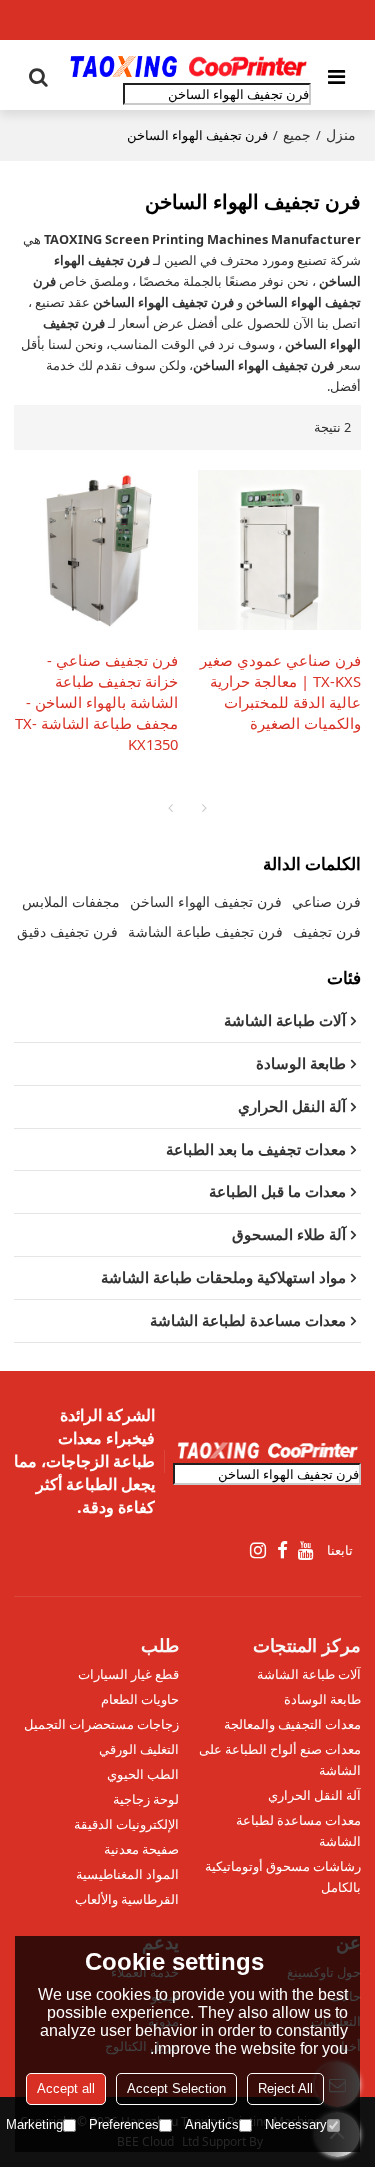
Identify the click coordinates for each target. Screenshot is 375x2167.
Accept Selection (176, 2088)
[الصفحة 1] (171, 808)
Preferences (124, 2124)
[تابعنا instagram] (259, 1551)
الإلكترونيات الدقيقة (126, 1824)
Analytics (212, 2124)
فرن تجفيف (327, 931)
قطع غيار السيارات (128, 1674)
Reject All (285, 2088)
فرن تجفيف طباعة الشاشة (205, 931)
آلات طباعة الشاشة (309, 1674)
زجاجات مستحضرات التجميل (101, 1724)
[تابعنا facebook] (282, 1551)
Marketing (34, 2124)
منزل (341, 134)
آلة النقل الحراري (314, 1795)
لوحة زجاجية (146, 1799)
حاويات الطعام (140, 1699)
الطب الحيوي (143, 1774)
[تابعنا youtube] (306, 1551)
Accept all (66, 2088)
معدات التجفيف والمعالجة (292, 1724)
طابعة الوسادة (322, 1699)
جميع (297, 134)
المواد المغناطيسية (127, 1874)
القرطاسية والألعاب (127, 1899)
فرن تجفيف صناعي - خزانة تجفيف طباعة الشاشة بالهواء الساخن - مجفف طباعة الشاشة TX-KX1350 (96, 702)
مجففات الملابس (71, 901)
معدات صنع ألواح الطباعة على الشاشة (280, 1759)
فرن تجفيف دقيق (67, 931)
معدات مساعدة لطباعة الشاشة (298, 1830)
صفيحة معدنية (141, 1849)
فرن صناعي (326, 901)
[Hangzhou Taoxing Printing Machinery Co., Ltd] (188, 66)
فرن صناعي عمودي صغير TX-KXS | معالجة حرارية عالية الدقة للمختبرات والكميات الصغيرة (280, 691)
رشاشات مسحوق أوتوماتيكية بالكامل (283, 1876)
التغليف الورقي (139, 1749)
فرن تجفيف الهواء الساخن (206, 901)
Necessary (296, 2124)
